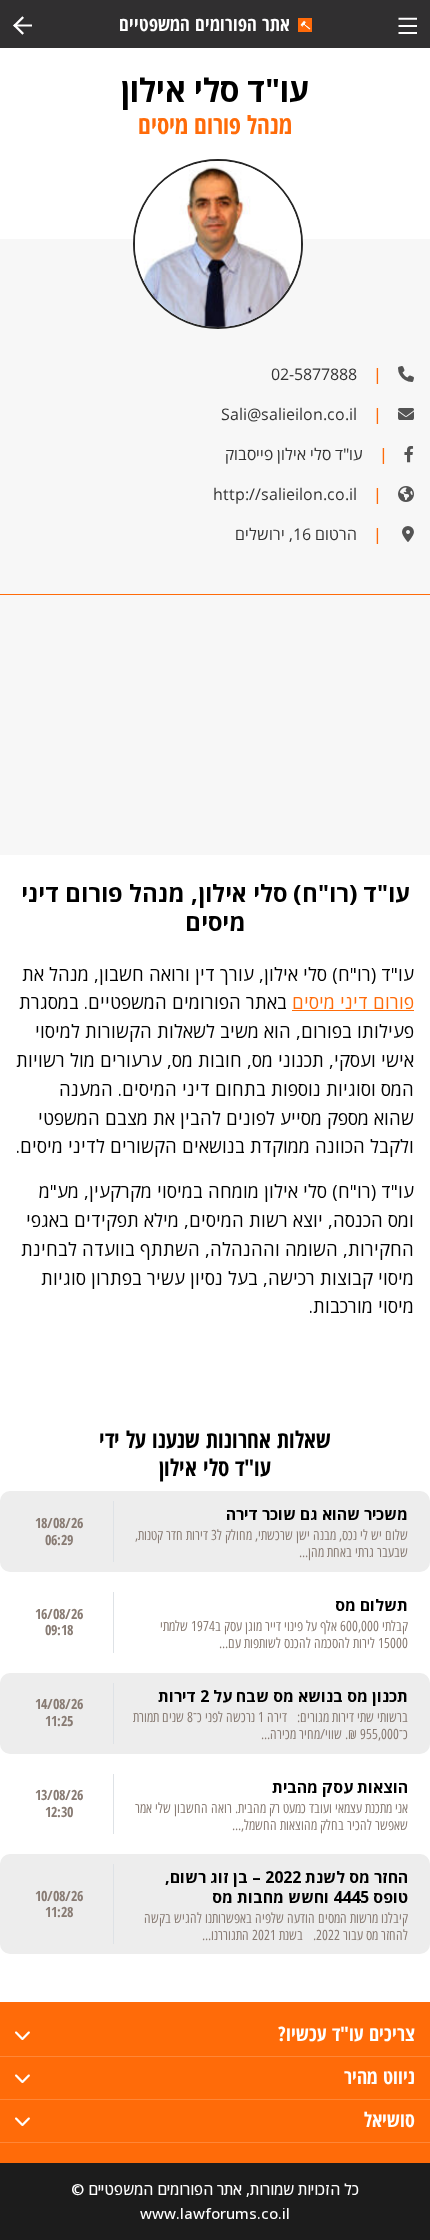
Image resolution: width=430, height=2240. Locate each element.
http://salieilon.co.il (285, 494)
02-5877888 (314, 374)
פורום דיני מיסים (353, 1002)
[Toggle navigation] (407, 23)
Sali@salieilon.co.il (289, 414)
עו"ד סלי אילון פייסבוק (294, 454)
